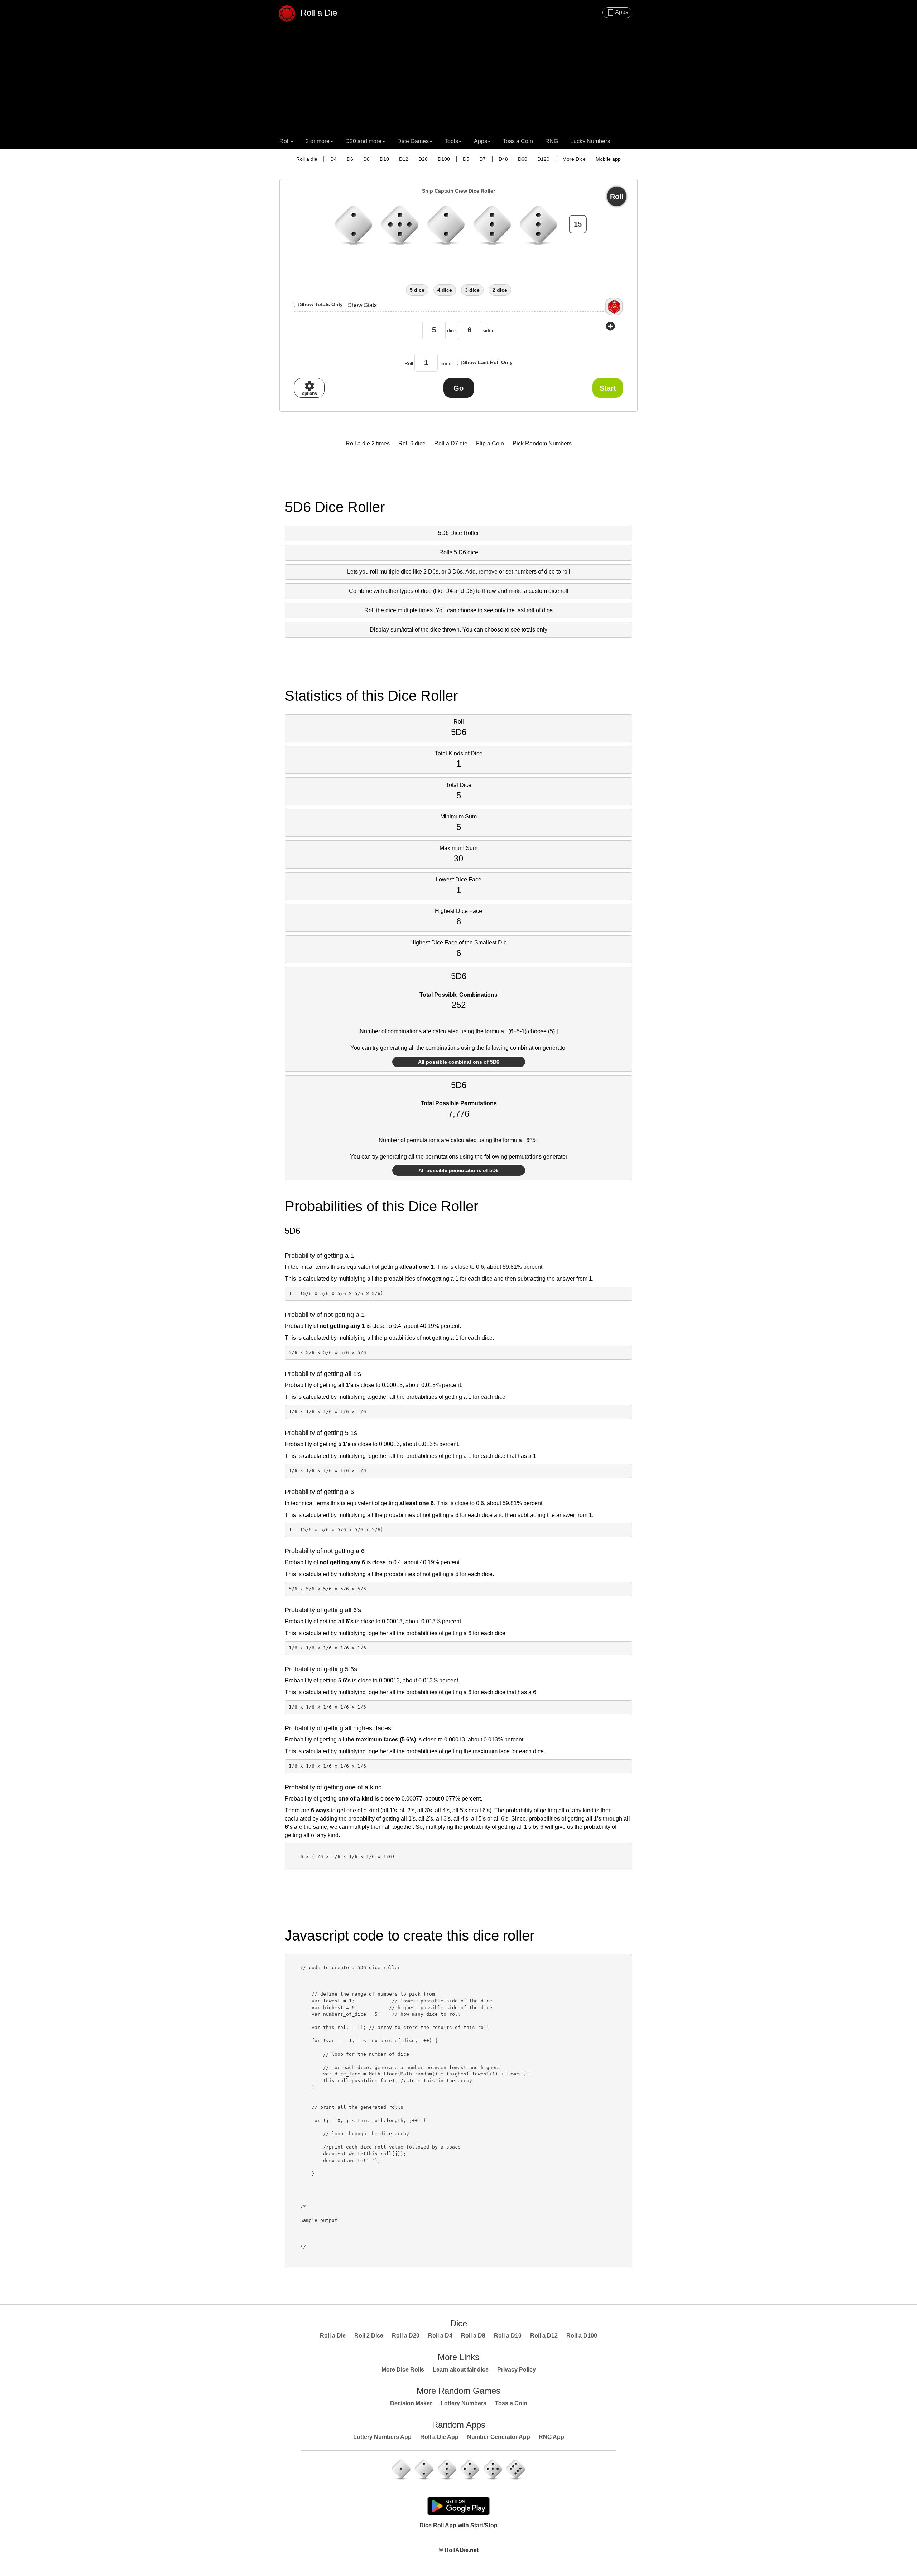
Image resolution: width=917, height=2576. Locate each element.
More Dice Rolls (403, 2370)
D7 (482, 159)
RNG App (551, 2437)
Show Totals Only (321, 304)
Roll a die (307, 159)
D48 (503, 159)
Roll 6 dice (412, 443)
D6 (350, 159)
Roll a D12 (544, 2336)
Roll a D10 (508, 2336)
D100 (444, 159)
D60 (523, 159)
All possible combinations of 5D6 (459, 1062)
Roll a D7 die (451, 443)
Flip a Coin (490, 443)
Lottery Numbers (464, 2403)
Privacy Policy (517, 2370)
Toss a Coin (518, 141)
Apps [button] (481, 141)
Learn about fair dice (461, 2370)
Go (458, 388)
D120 (543, 159)
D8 (366, 159)
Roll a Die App (439, 2437)
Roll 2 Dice (369, 2336)
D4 (333, 159)
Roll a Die (318, 12)
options (309, 388)
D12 (404, 159)
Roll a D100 (582, 2336)
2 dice (500, 290)
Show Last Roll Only (488, 362)
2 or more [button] (318, 141)
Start (608, 388)
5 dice (417, 290)
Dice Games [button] (413, 141)
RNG (552, 141)
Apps (617, 13)
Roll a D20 (406, 2336)
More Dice (574, 159)
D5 (466, 159)
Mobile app (608, 159)
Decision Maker (411, 2403)
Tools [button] (451, 141)
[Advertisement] (458, 81)
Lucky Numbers (590, 141)
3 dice (472, 290)
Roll (617, 197)
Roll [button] (285, 141)
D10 (384, 159)
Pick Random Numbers (542, 443)
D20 (423, 159)
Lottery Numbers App (382, 2437)
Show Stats (362, 305)
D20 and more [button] (363, 141)
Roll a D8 (473, 2336)
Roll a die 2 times (368, 443)
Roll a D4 (440, 2336)
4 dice (445, 290)
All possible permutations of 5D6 (458, 1170)
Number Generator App (499, 2437)
